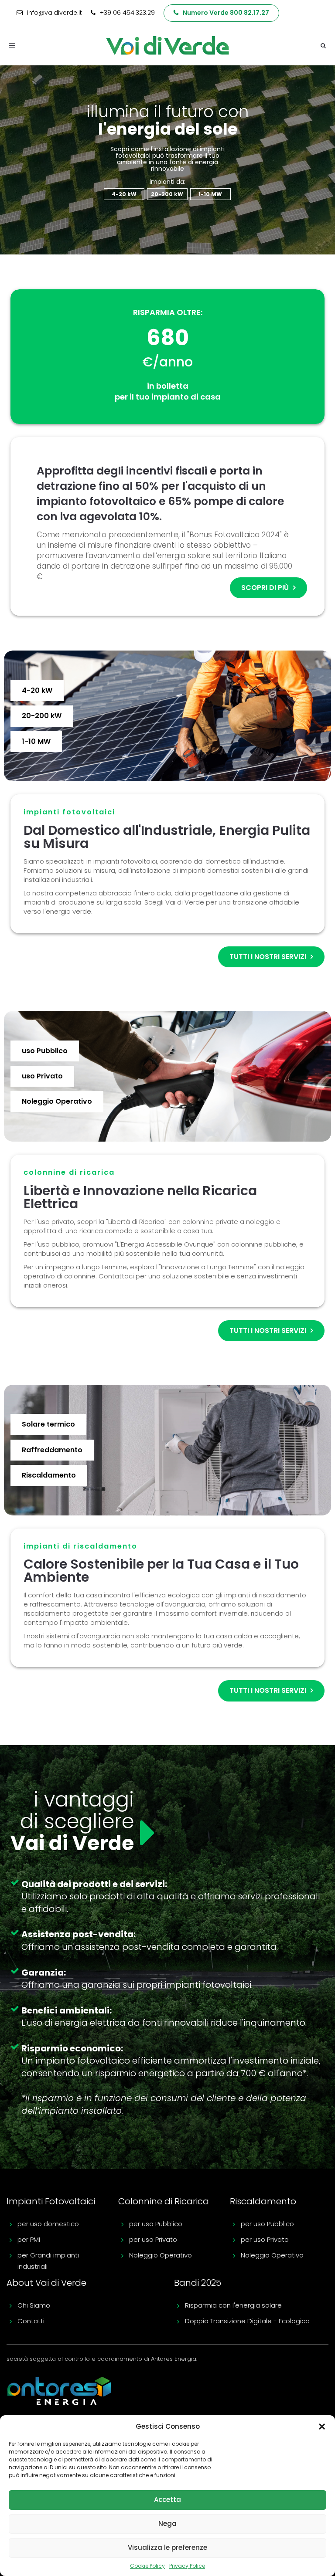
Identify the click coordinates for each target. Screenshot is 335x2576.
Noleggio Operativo (161, 2255)
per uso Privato (153, 2239)
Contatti (31, 2321)
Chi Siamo (34, 2305)
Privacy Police (187, 2566)
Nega (167, 2523)
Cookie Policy (147, 2566)
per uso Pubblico (156, 2224)
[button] (322, 2427)
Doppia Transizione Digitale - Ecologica (247, 2321)
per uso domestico (48, 2224)
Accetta (167, 2500)
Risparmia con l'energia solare (233, 2305)
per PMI (29, 2239)
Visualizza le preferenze (167, 2547)
